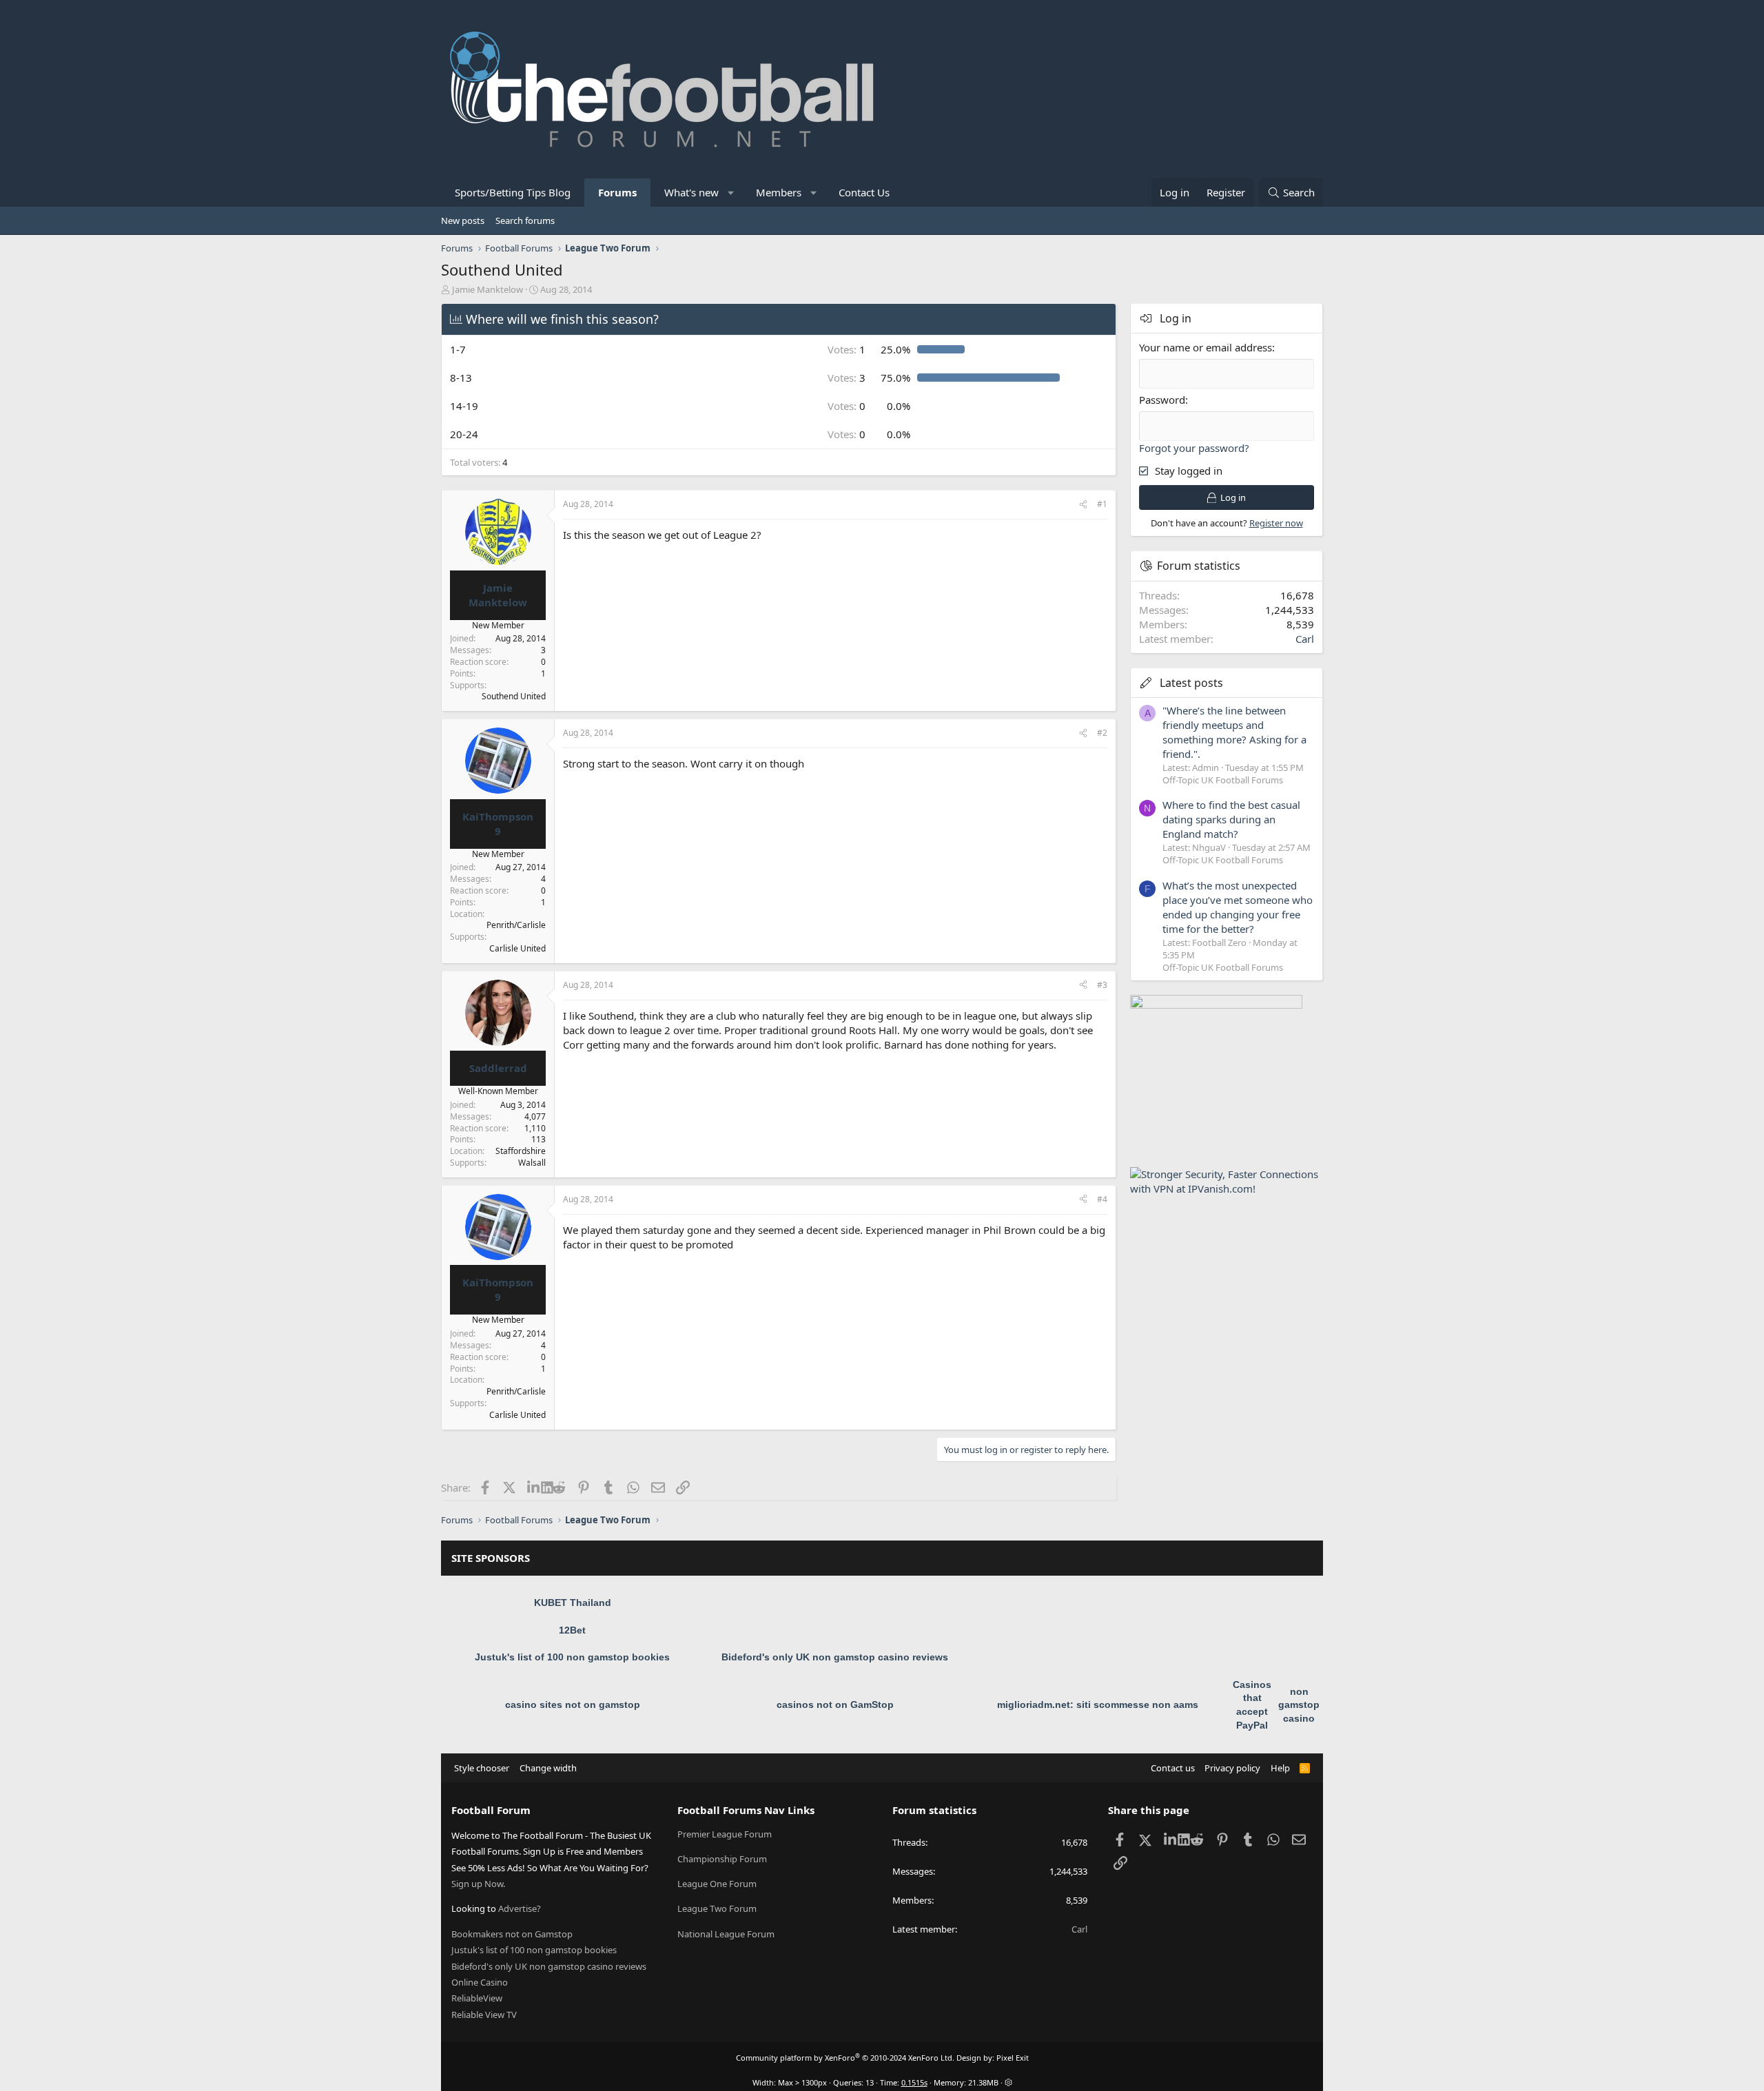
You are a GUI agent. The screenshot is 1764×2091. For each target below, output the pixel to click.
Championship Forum (722, 1859)
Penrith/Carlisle (516, 925)
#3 (1102, 985)
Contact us (1173, 1768)
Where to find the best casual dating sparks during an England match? (1231, 819)
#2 (1102, 733)
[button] (731, 193)
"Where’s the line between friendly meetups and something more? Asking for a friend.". (1234, 732)
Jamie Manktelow (488, 289)
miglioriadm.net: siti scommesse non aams (1098, 1704)
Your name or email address (1206, 347)
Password (1162, 400)
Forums (617, 192)
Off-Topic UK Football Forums (1223, 780)
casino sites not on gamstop (573, 1704)
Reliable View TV (484, 2015)
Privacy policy (1232, 1768)
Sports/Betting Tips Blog (513, 192)
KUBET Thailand (573, 1603)
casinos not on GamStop (835, 1704)
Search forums (525, 220)
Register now (1276, 523)
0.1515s (914, 2082)
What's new (691, 192)
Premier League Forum (725, 1834)
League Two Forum (717, 1908)
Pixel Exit (1013, 2058)
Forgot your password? (1194, 448)
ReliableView (477, 1998)
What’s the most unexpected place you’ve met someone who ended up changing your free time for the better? (1238, 907)
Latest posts (1191, 683)
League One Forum (717, 1884)
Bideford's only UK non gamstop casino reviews (835, 1657)
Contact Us (864, 192)
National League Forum (726, 1934)
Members (779, 192)
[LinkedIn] (534, 1487)
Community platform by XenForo (845, 2058)
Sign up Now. (478, 1884)
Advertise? (520, 1908)
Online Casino (480, 1982)
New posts (463, 220)
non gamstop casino (1299, 1705)
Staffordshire (521, 1151)
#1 (1102, 504)
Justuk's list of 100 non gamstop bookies (572, 1657)
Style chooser (482, 1768)
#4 (1102, 1199)
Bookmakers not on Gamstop (512, 1934)
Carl (1305, 639)
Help (1280, 1768)
